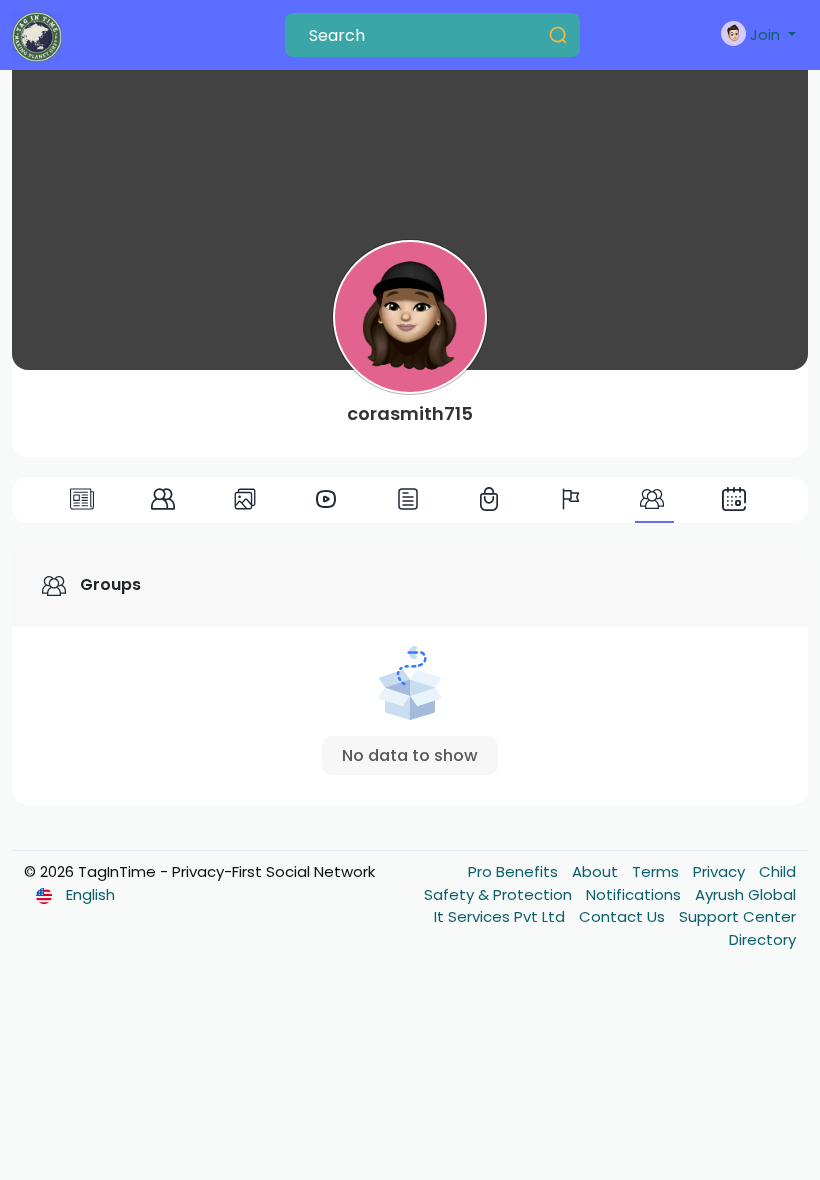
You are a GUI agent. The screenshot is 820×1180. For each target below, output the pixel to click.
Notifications (635, 894)
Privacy (721, 871)
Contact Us (624, 916)
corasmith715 (410, 413)
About (597, 871)
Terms (657, 871)
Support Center (737, 916)
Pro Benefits (515, 871)
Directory (762, 939)
